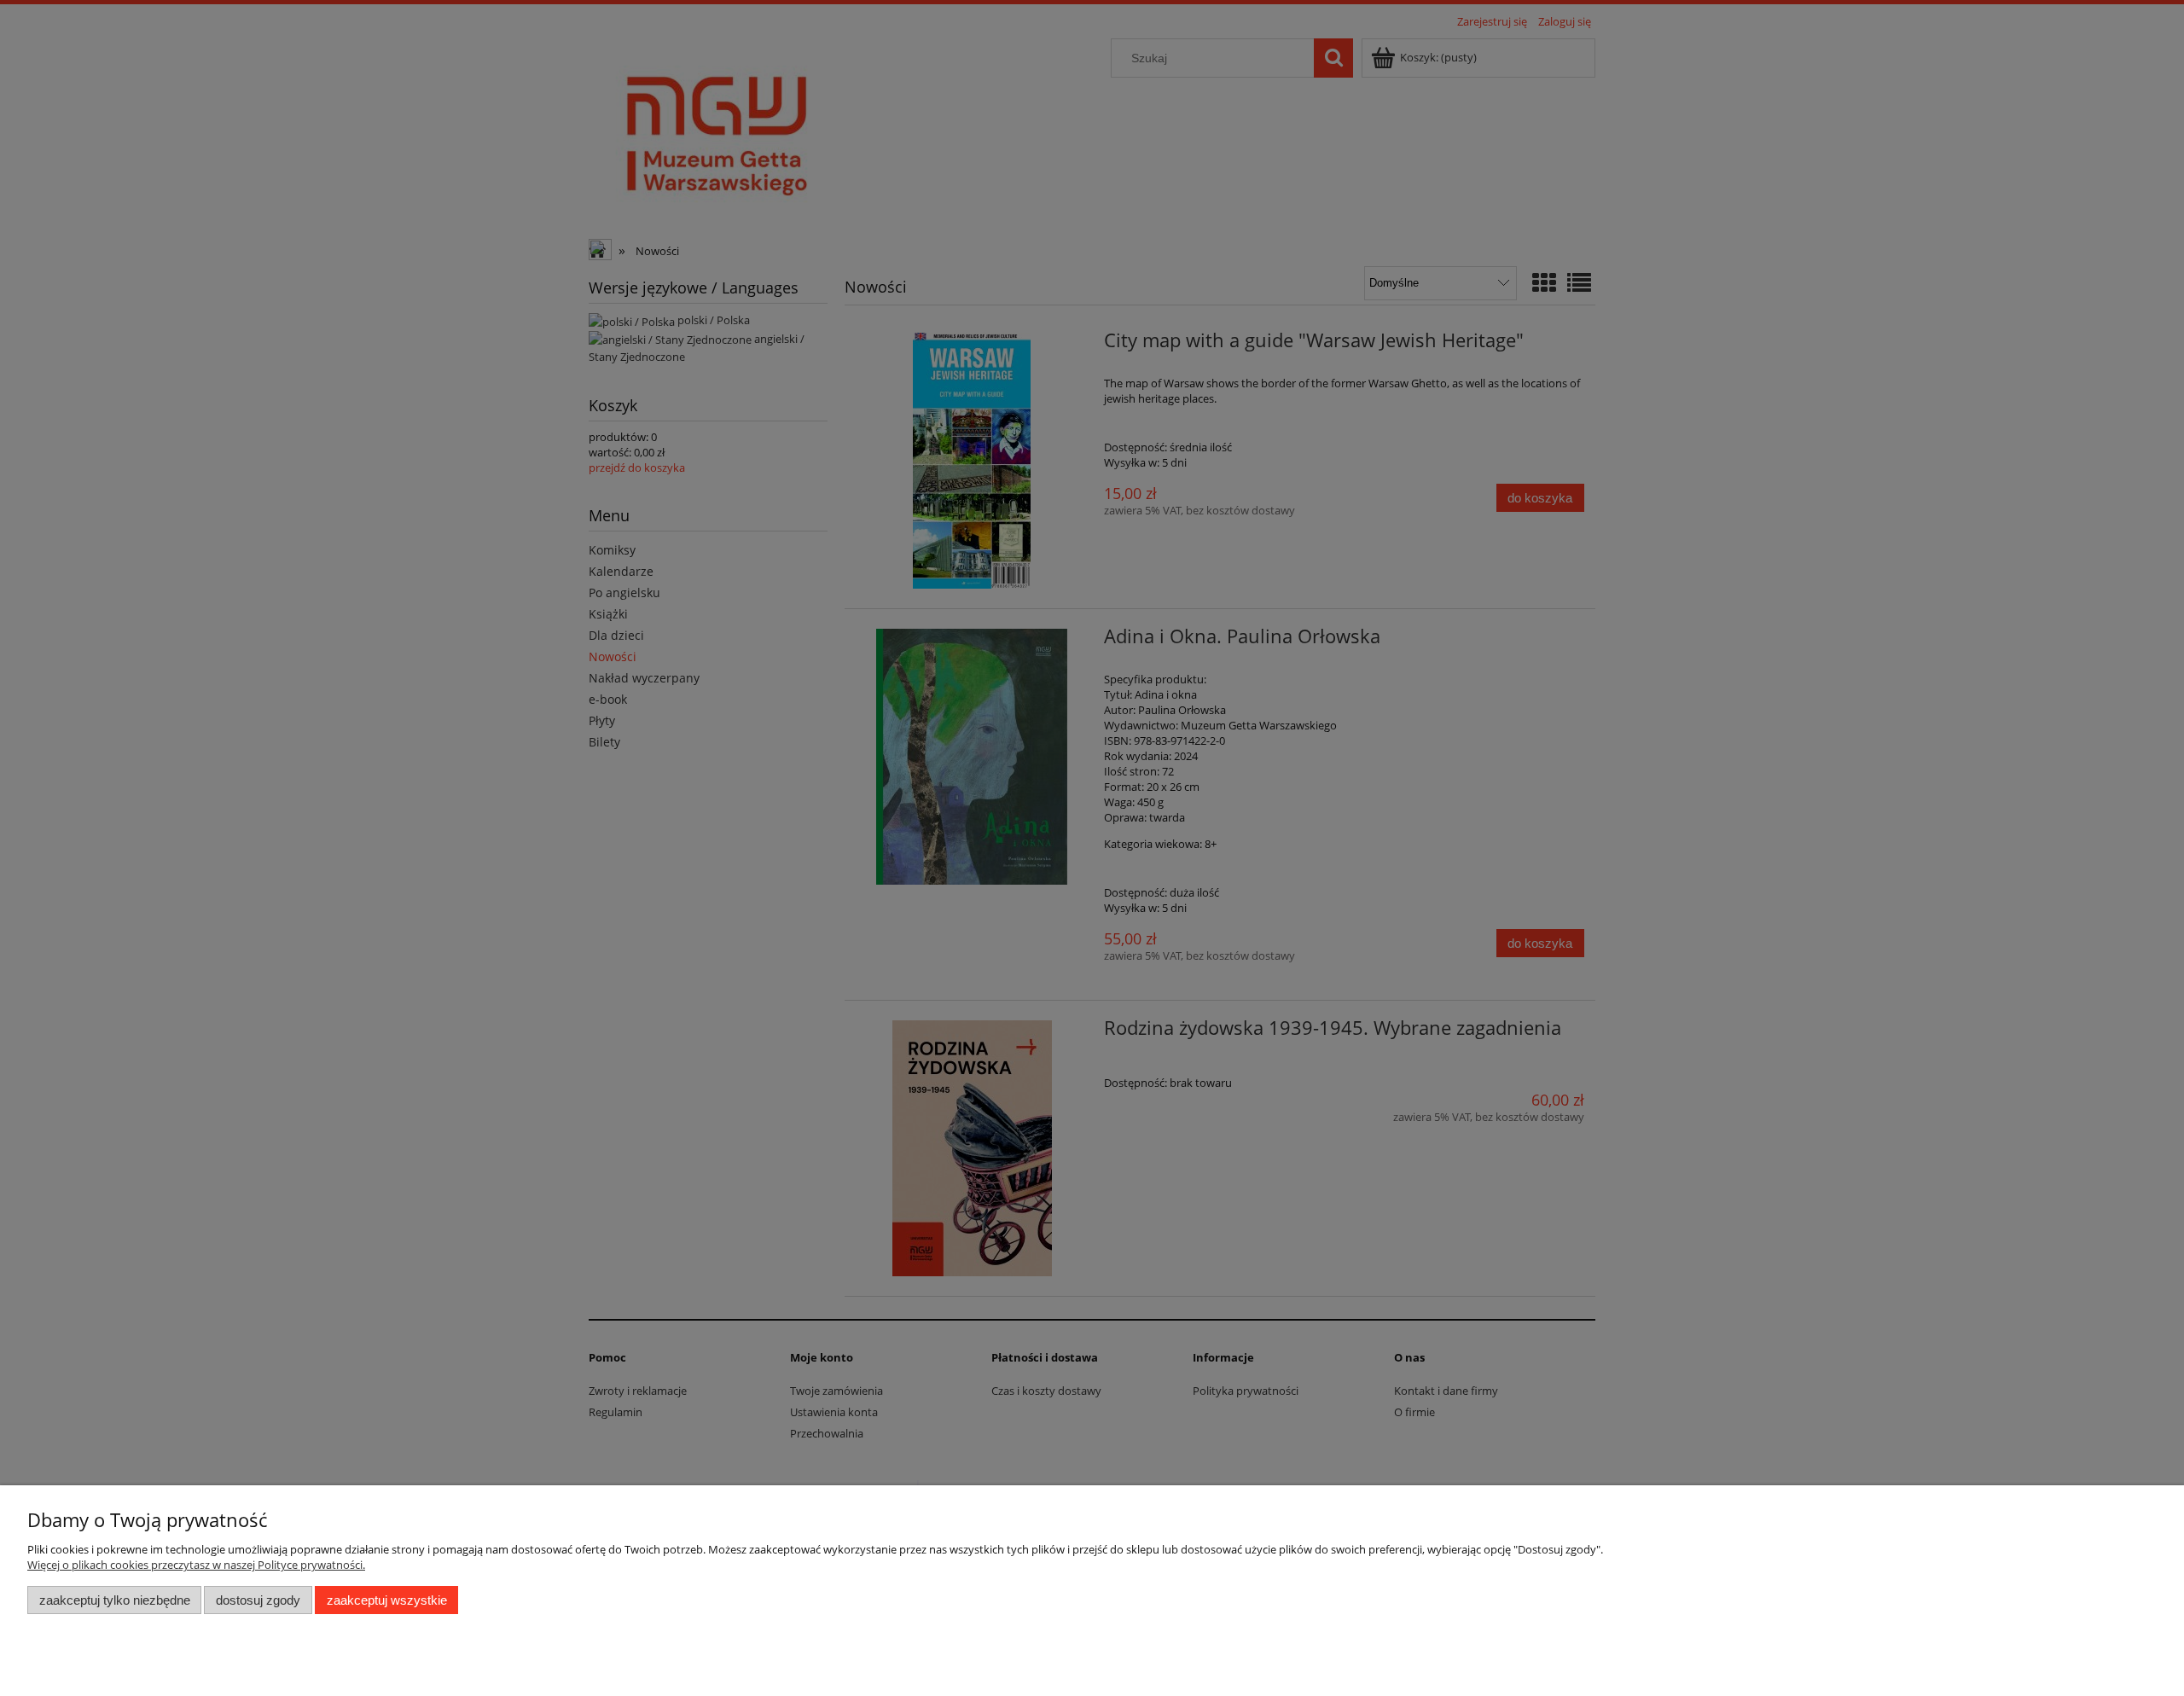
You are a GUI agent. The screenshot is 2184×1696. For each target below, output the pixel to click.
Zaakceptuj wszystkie (387, 1600)
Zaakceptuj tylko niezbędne (115, 1600)
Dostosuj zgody (258, 1600)
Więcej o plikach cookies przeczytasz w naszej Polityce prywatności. (196, 1565)
